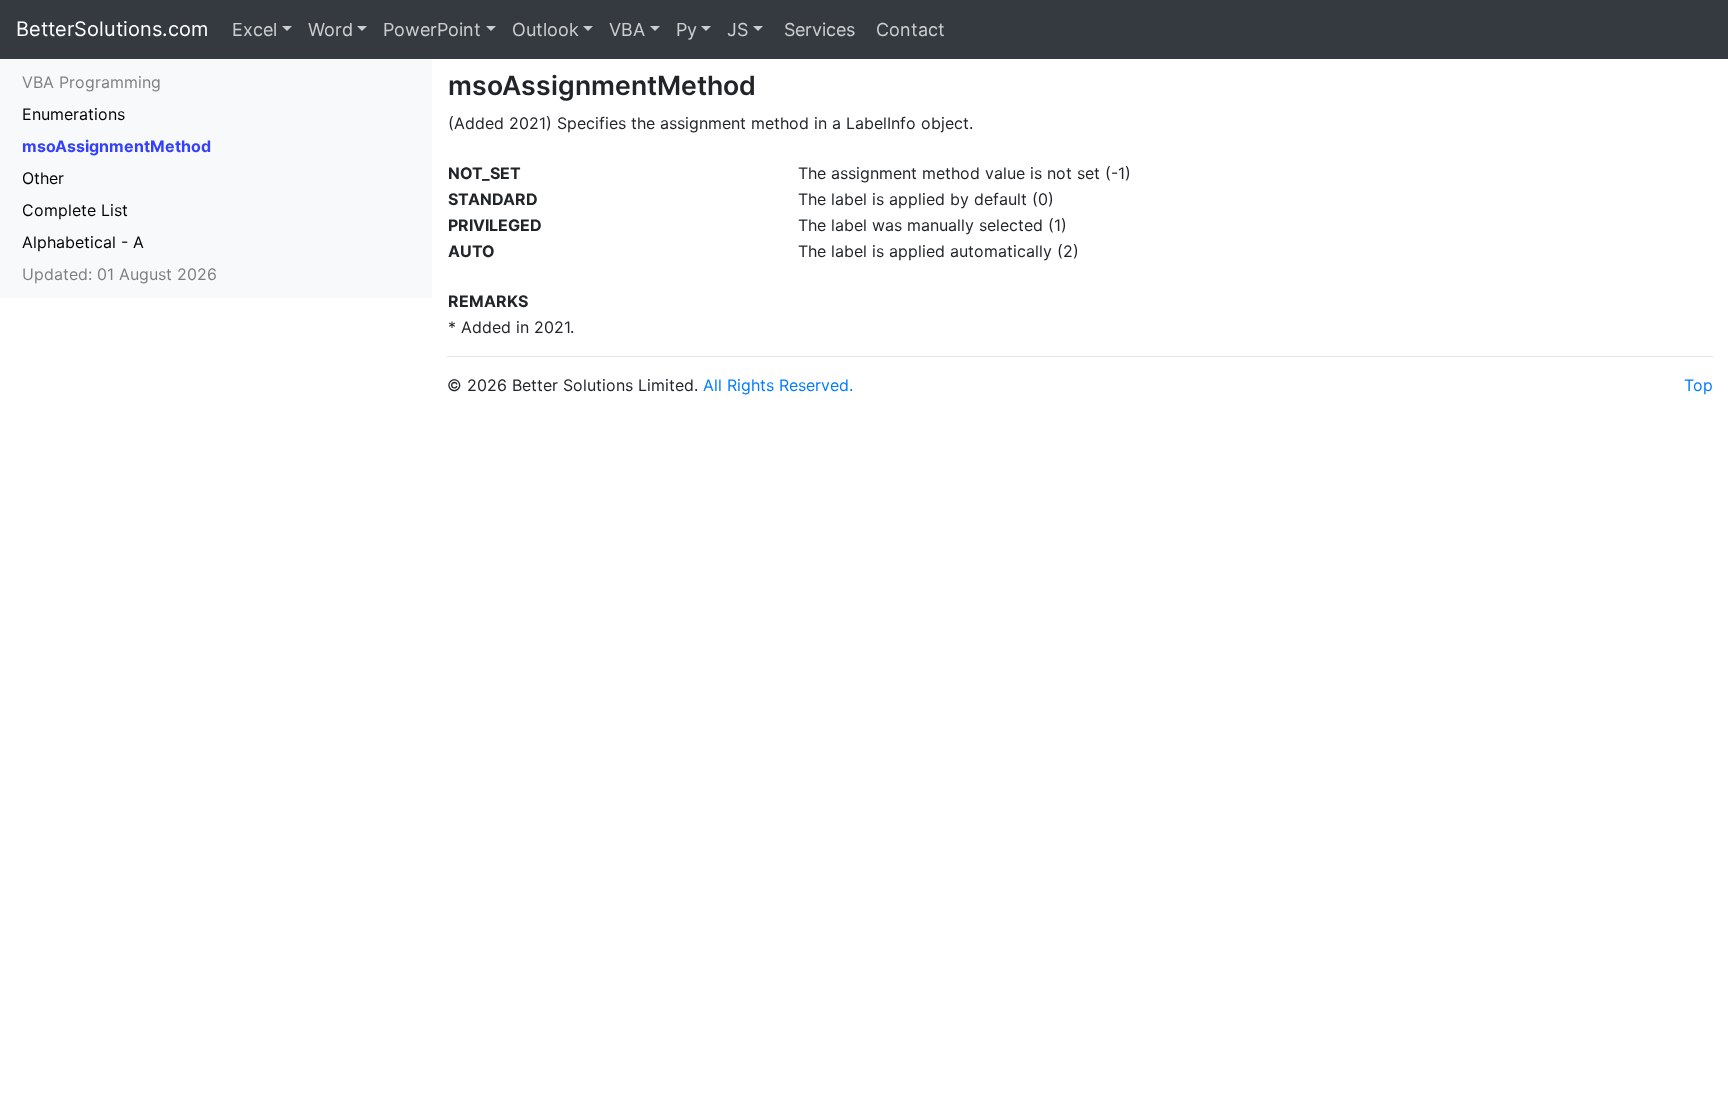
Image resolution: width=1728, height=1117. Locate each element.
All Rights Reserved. (778, 385)
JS (737, 29)
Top (1698, 385)
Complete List (75, 210)
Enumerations (73, 114)
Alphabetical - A (83, 242)
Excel (254, 29)
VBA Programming (91, 82)
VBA (627, 29)
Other (43, 178)
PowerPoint (432, 29)
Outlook (545, 29)
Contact (908, 29)
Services (817, 29)
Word (330, 29)
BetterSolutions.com (112, 29)
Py (686, 29)
